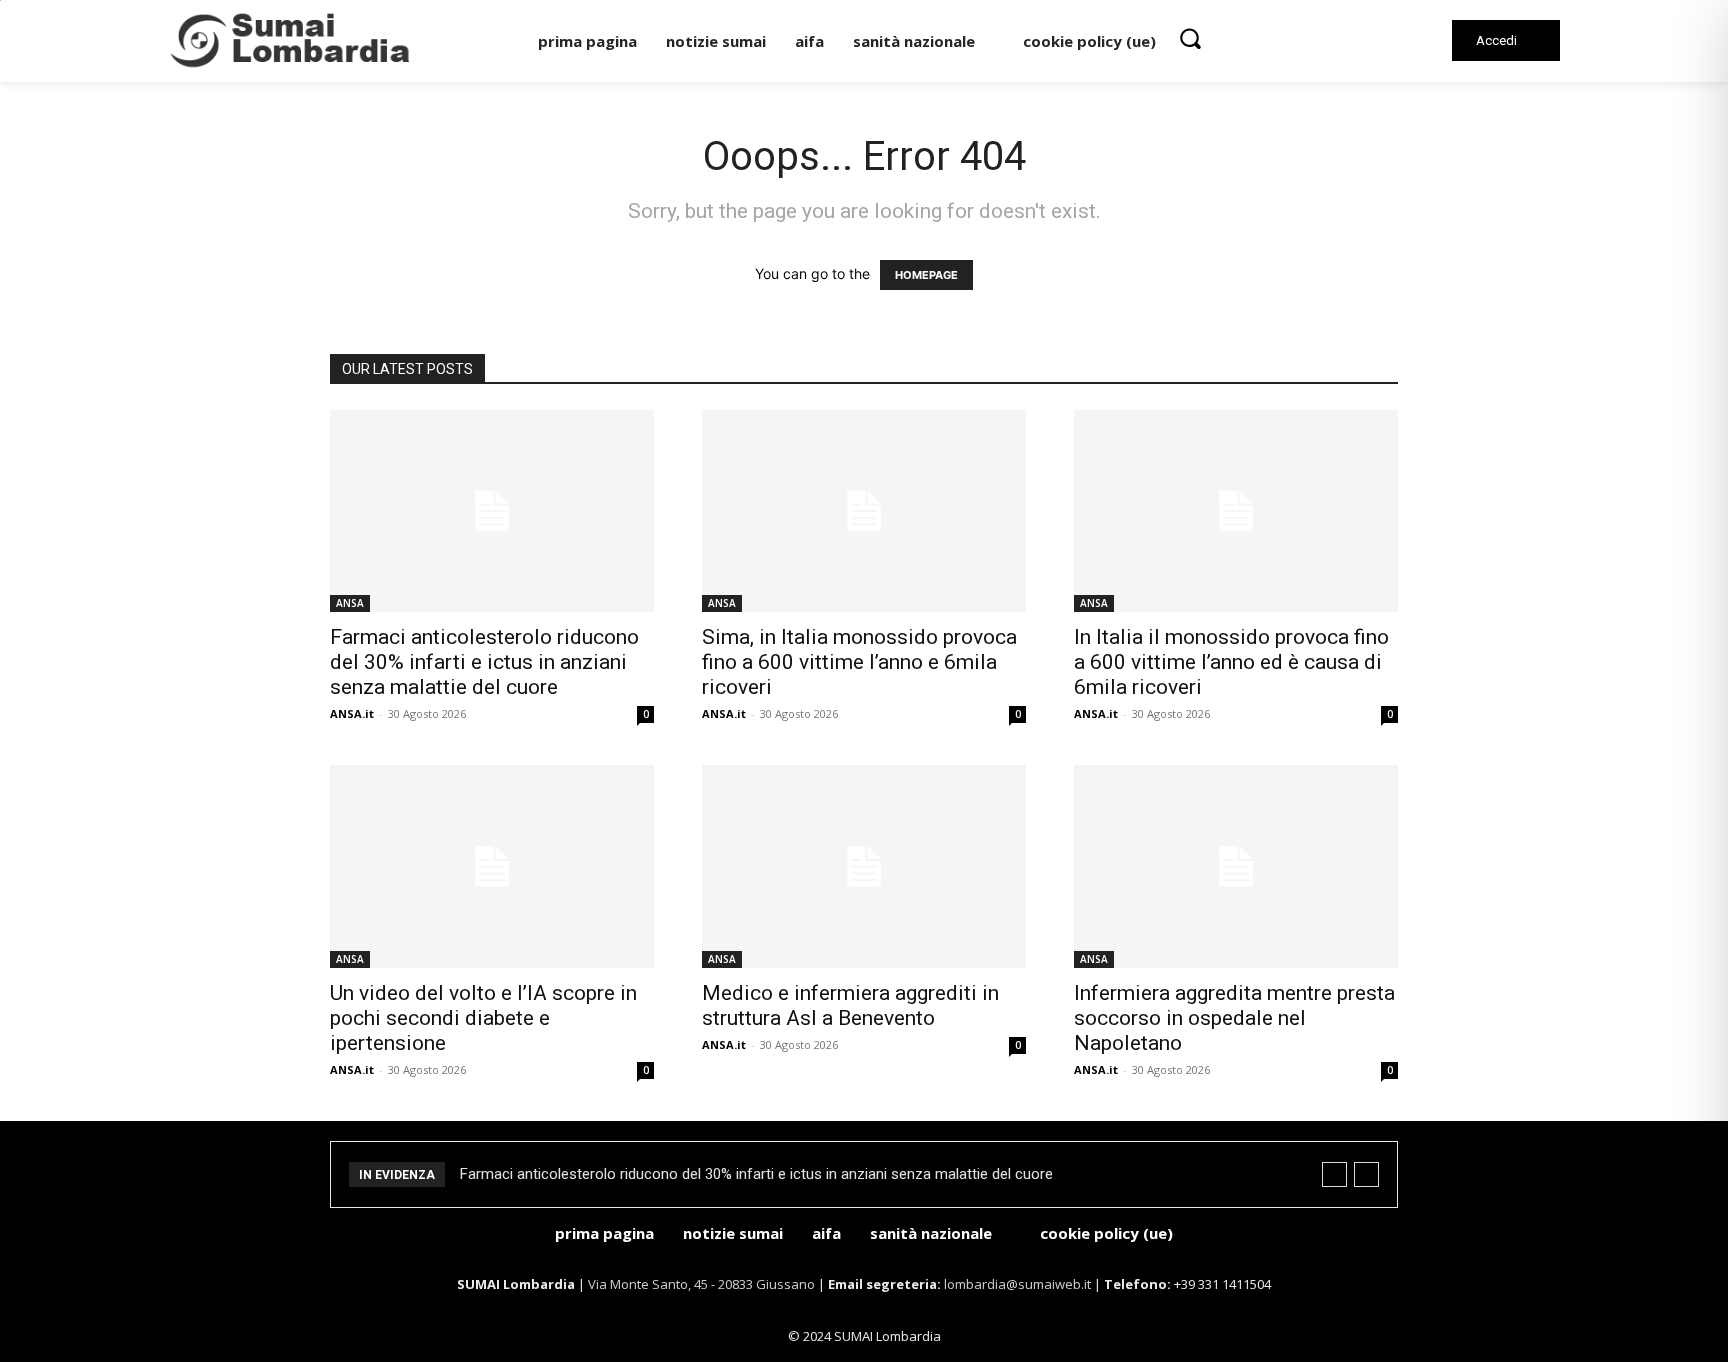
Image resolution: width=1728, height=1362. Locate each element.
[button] (1190, 38)
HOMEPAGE (926, 275)
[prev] (1334, 1174)
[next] (1366, 1174)
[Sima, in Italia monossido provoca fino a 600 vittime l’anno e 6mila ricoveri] (864, 511)
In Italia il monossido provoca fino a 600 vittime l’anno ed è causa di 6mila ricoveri (1231, 662)
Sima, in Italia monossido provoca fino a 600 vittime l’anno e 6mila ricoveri (859, 662)
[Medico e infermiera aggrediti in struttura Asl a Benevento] (864, 866)
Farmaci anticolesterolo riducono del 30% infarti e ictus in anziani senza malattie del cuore (484, 662)
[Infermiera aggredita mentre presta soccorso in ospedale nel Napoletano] (1236, 866)
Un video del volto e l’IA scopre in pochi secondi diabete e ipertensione (483, 1018)
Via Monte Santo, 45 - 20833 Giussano (701, 1284)
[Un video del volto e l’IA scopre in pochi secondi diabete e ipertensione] (492, 866)
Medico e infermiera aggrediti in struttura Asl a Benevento (850, 1005)
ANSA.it (352, 713)
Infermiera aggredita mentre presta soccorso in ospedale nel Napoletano (1234, 1018)
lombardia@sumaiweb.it (1019, 1284)
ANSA (350, 603)
